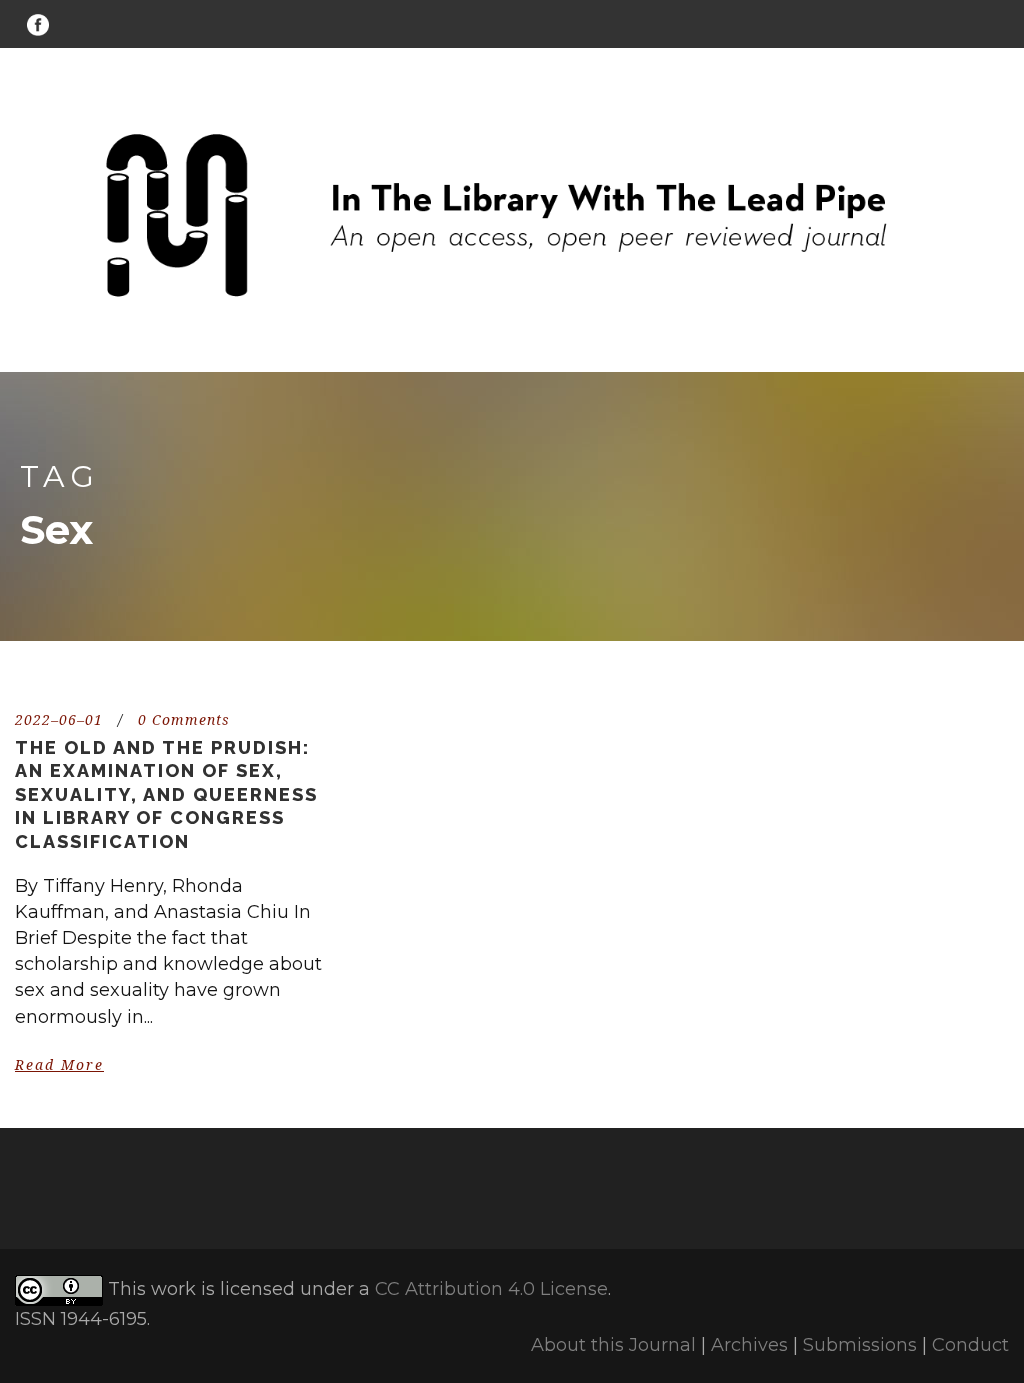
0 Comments (184, 720)
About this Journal (613, 1345)
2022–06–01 (59, 720)
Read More (59, 1065)
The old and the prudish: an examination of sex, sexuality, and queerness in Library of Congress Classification (166, 794)
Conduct (970, 1345)
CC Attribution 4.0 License (491, 1289)
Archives (749, 1345)
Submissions (860, 1345)
